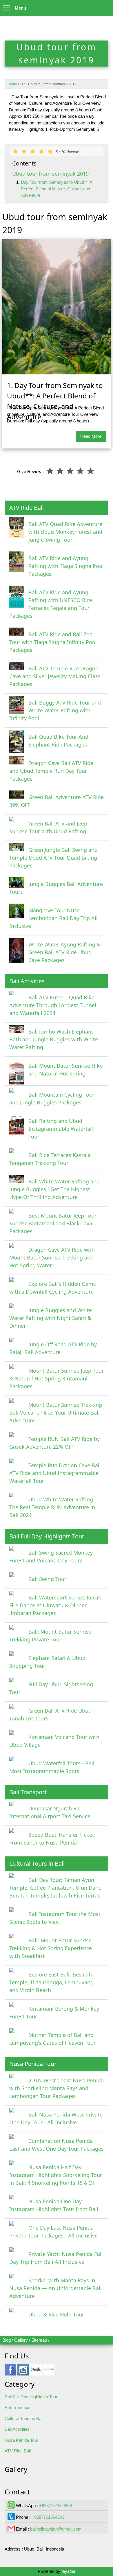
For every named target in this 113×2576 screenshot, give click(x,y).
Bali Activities (17, 2429)
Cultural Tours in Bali (24, 2418)
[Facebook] (10, 2372)
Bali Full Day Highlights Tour (31, 2397)
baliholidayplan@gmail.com (56, 2529)
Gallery (21, 2340)
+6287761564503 (55, 2506)
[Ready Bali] (36, 2372)
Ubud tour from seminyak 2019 (50, 174)
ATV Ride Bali (18, 2451)
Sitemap (39, 2340)
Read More (91, 436)
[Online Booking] (49, 2372)
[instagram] (23, 2372)
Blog (7, 2340)
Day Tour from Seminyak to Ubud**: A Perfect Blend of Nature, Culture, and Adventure (57, 189)
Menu (20, 8)
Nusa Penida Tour (21, 2440)
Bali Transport (18, 2407)
